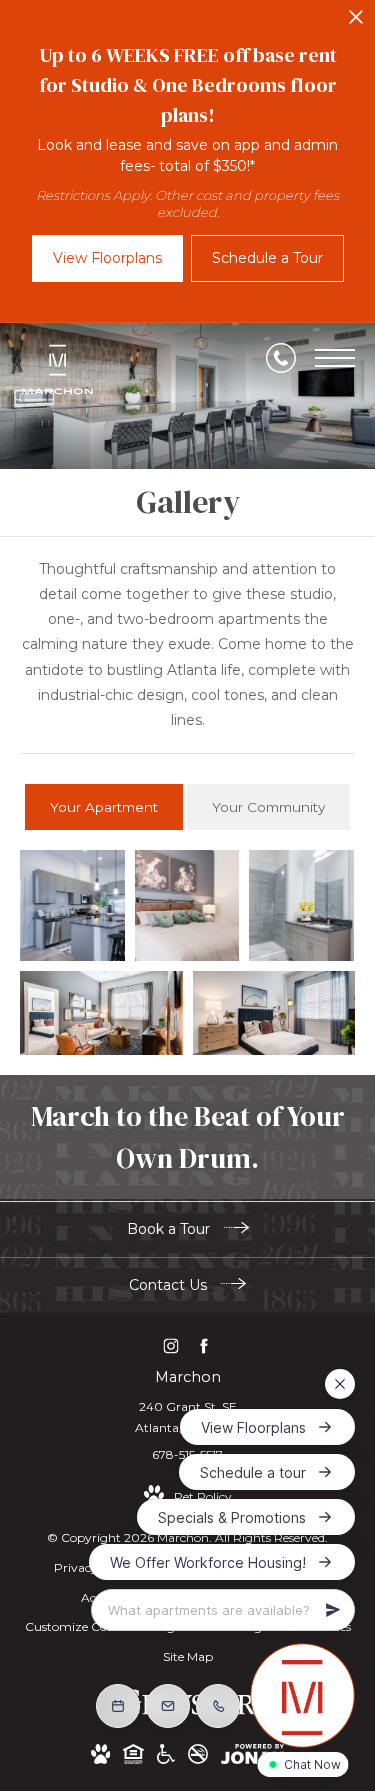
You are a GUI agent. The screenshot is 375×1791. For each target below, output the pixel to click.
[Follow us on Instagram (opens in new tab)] (171, 1345)
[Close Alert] (356, 22)
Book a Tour (170, 1229)
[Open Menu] (335, 358)
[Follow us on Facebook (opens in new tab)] (204, 1345)
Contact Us (170, 1285)
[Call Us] (281, 358)
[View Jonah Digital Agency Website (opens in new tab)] (252, 1757)
